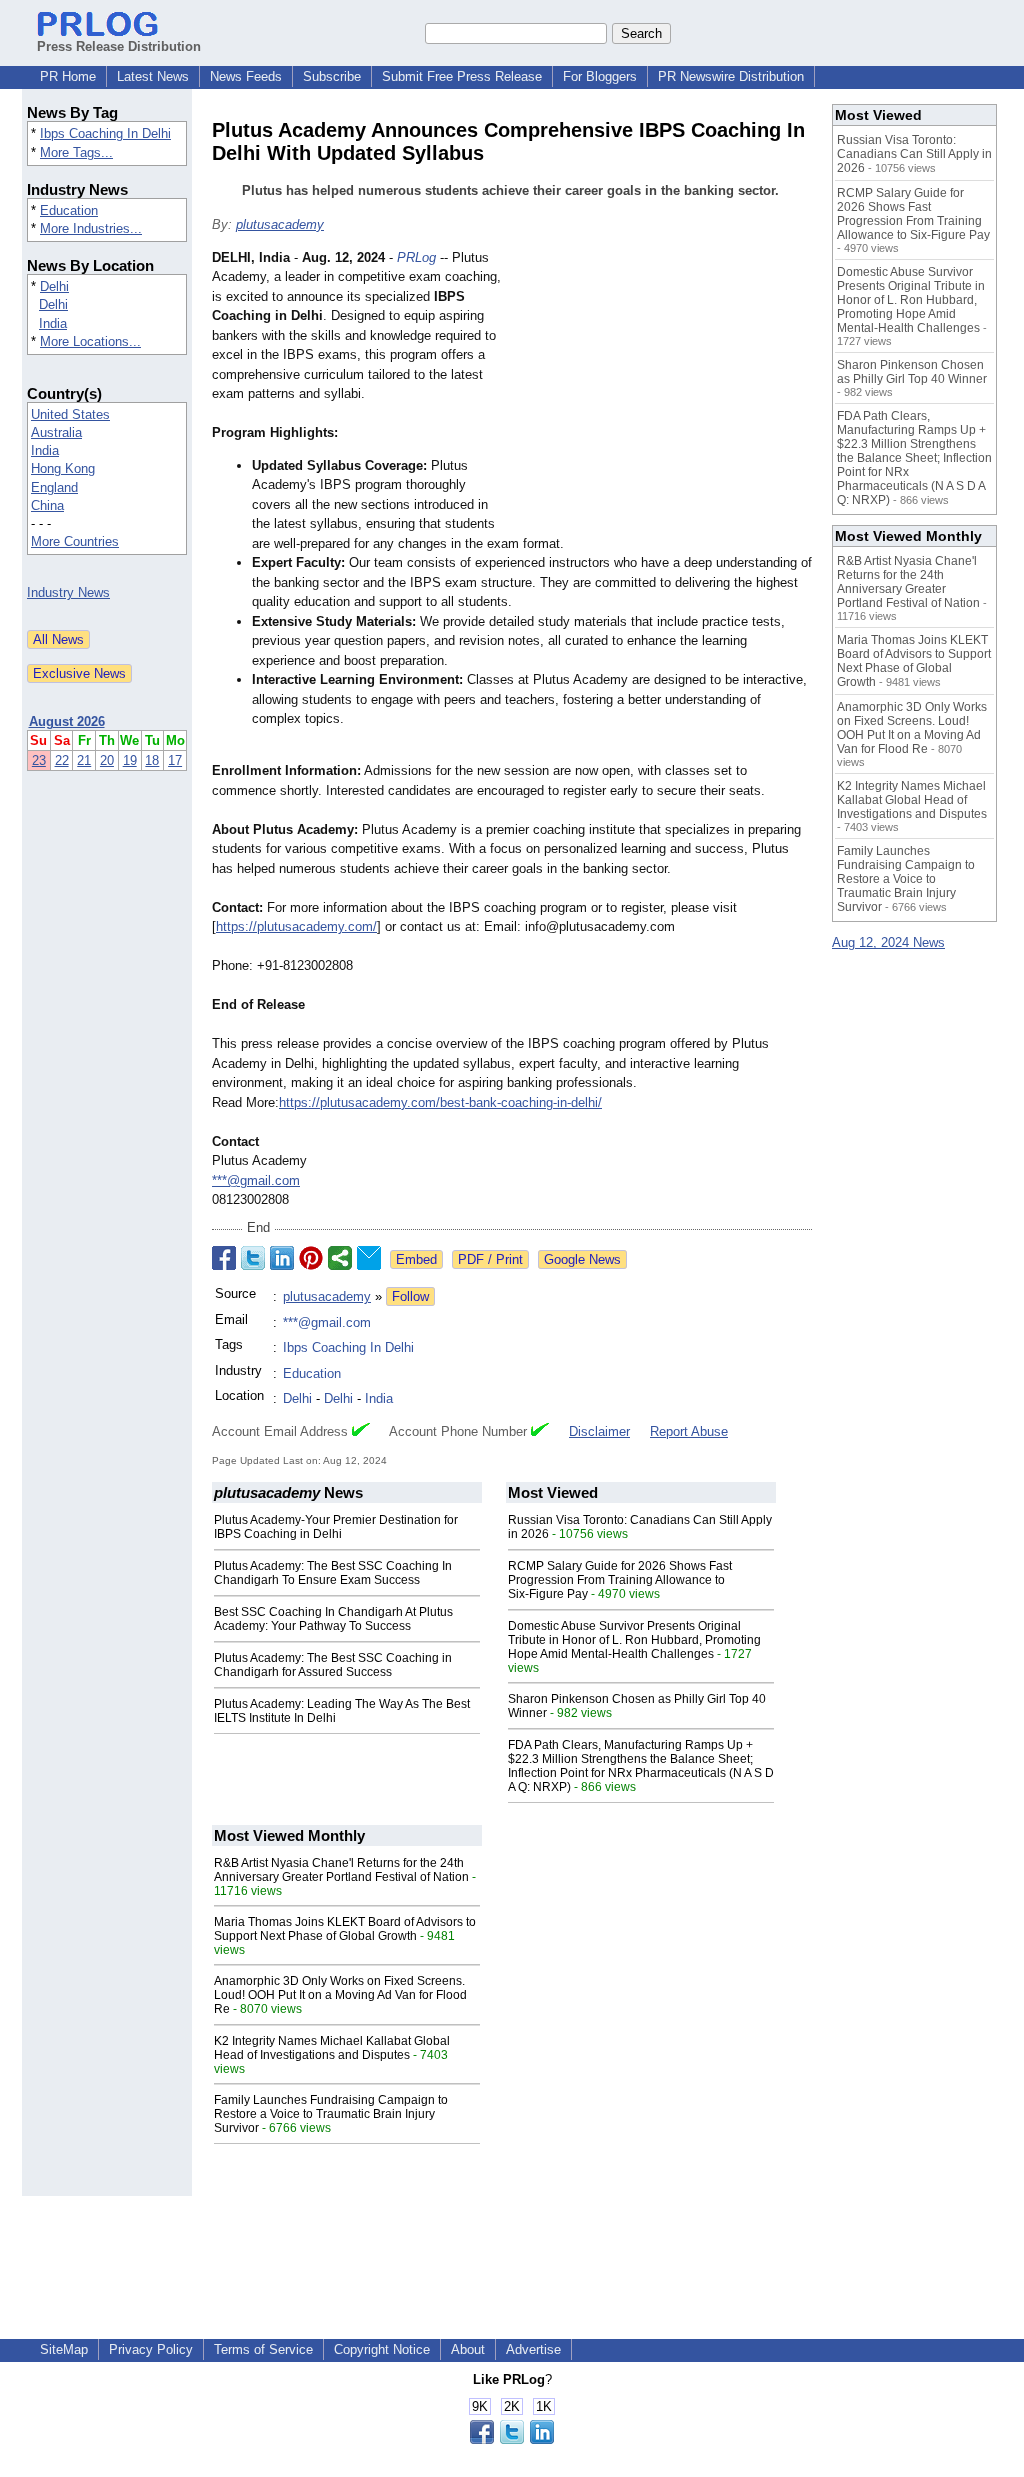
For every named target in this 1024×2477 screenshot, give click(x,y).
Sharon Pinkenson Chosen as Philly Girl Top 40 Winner (912, 372)
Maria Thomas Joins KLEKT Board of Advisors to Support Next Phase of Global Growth (345, 1929)
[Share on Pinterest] (311, 1258)
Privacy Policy (151, 2349)
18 (152, 760)
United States (70, 414)
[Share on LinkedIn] (282, 1258)
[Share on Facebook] (224, 1258)
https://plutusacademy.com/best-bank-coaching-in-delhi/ (440, 1102)
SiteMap (64, 2349)
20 (107, 760)
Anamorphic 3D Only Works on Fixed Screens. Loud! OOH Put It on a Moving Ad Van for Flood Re (340, 1995)
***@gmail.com (256, 1180)
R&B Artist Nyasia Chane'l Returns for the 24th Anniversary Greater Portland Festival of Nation (341, 1870)
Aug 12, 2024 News (888, 942)
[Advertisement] (662, 395)
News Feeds (246, 76)
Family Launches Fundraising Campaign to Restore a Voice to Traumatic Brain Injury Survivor (331, 2114)
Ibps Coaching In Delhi (105, 133)
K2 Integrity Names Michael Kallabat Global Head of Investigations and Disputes (332, 2048)
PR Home (68, 76)
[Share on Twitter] (253, 1258)
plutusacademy (280, 224)
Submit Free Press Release (462, 76)
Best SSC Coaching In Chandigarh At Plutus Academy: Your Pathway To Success (333, 1619)
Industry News (68, 592)
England (54, 487)
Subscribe (332, 76)
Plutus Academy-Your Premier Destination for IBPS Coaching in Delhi (336, 1527)
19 (130, 760)
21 (84, 760)
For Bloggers (600, 76)
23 (39, 760)
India (53, 323)
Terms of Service (263, 2349)
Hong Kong (63, 468)
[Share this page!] (512, 2439)
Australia (56, 432)
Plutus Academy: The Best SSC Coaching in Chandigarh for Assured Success (333, 1665)
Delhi (54, 286)
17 (175, 760)
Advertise (533, 2349)
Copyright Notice (382, 2349)
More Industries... (91, 228)
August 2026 (67, 721)
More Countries (75, 541)
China (47, 505)
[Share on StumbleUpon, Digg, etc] (340, 1258)
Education (69, 210)
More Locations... (90, 341)
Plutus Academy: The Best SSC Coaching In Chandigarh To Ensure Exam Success (333, 1573)
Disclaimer (599, 1431)
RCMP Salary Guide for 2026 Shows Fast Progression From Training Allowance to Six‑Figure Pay (620, 1580)
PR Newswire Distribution (731, 76)
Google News (582, 1259)
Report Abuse (689, 1431)
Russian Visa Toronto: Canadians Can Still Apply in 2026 (914, 154)
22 (62, 760)
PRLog (416, 257)
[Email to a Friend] (369, 1258)
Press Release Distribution (119, 46)
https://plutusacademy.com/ (296, 926)
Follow (410, 1296)
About (468, 2349)
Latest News (153, 76)
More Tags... (76, 152)
